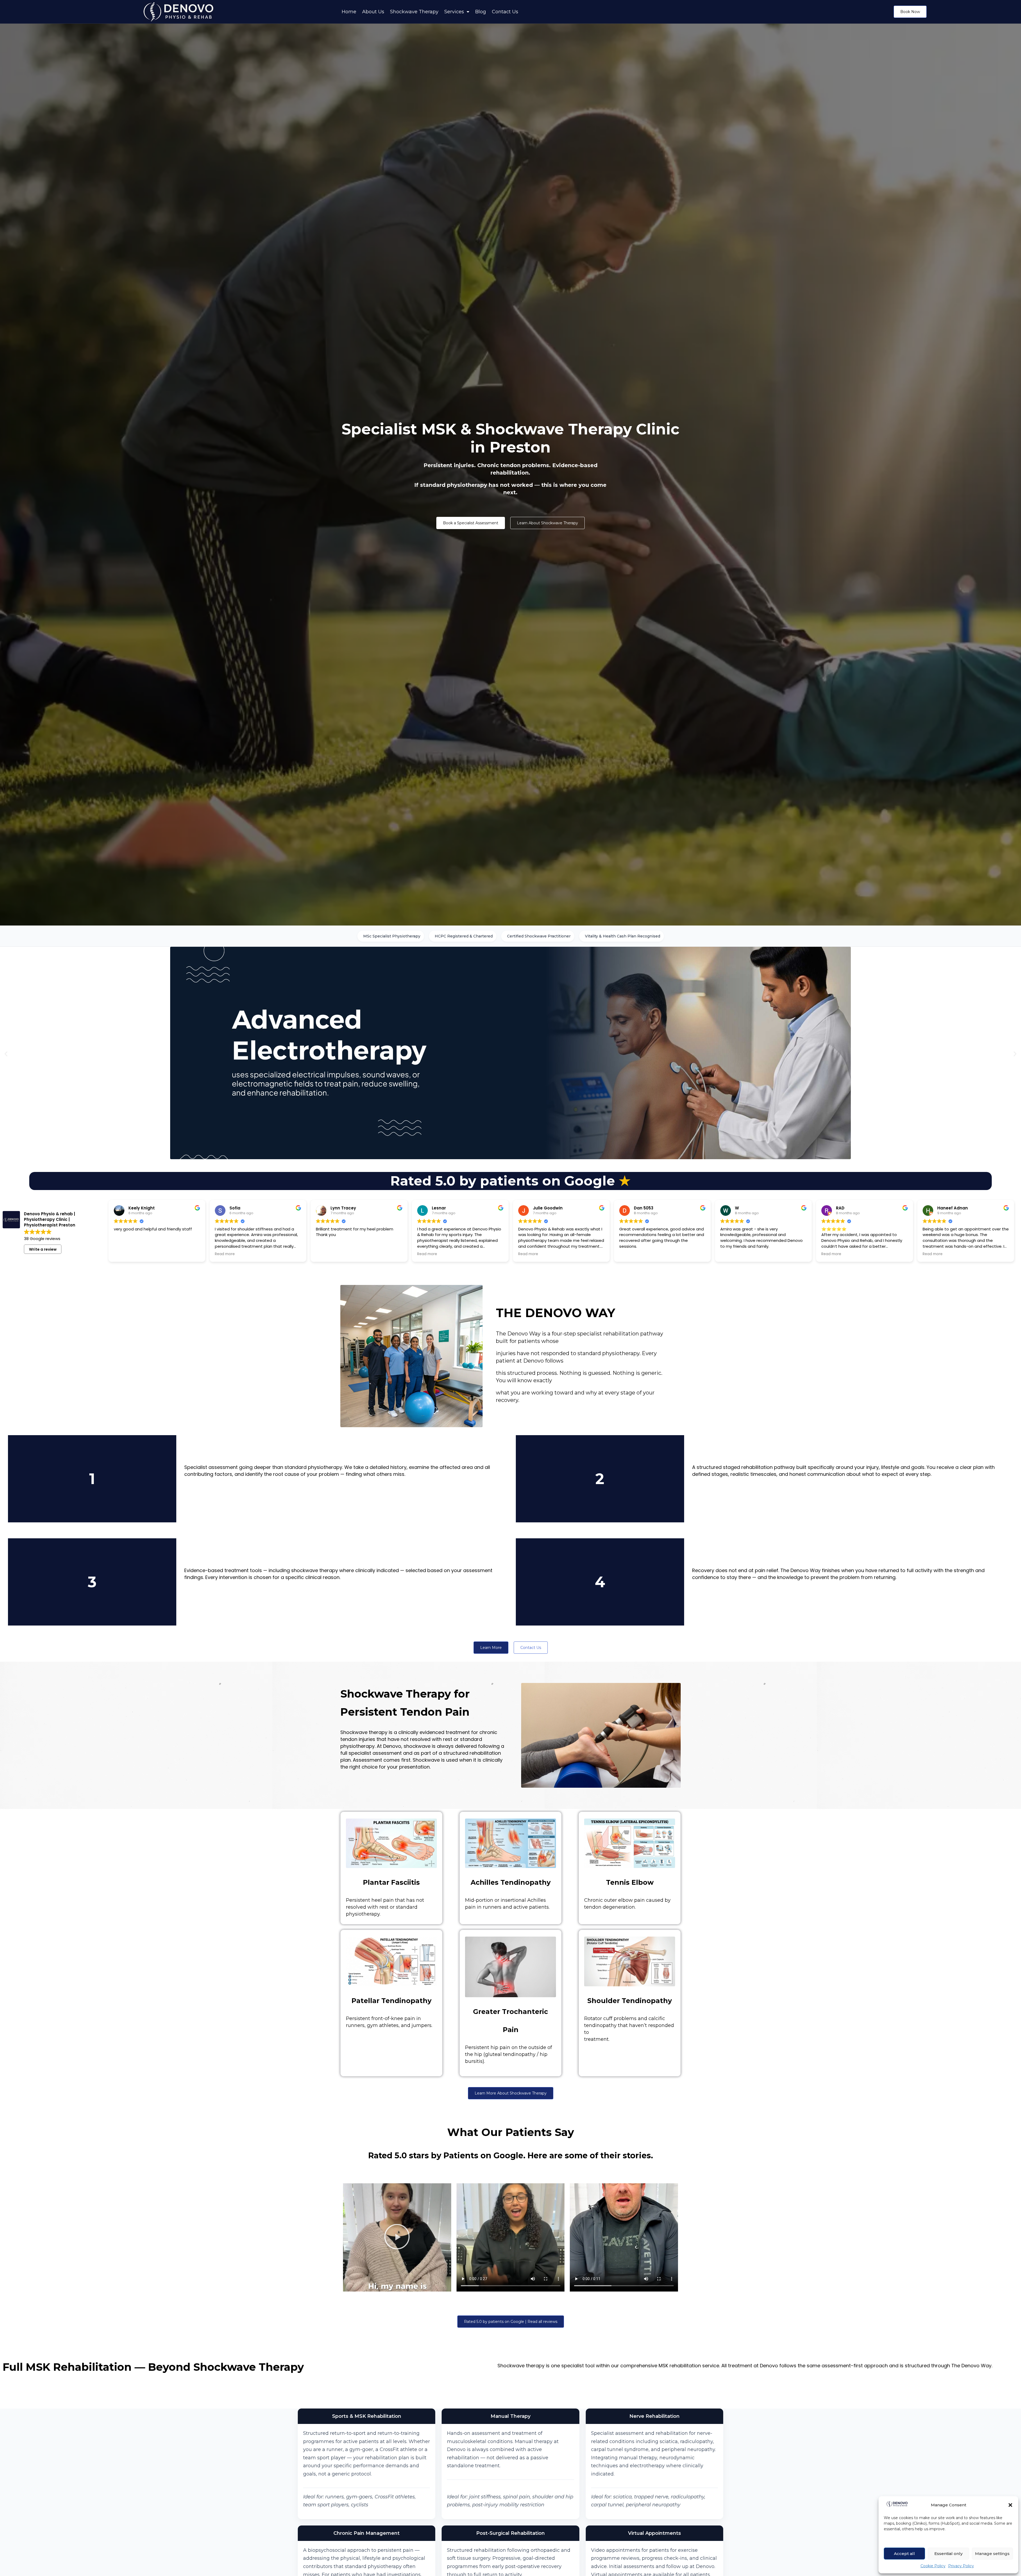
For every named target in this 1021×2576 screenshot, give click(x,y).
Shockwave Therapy (414, 12)
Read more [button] (225, 1254)
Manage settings (992, 2554)
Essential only (948, 2554)
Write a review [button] (43, 1249)
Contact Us (505, 12)
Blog (481, 12)
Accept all (904, 2554)
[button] (1010, 2505)
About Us (373, 12)
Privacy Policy (961, 2566)
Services (454, 12)
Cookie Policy (933, 2566)
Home (349, 12)
